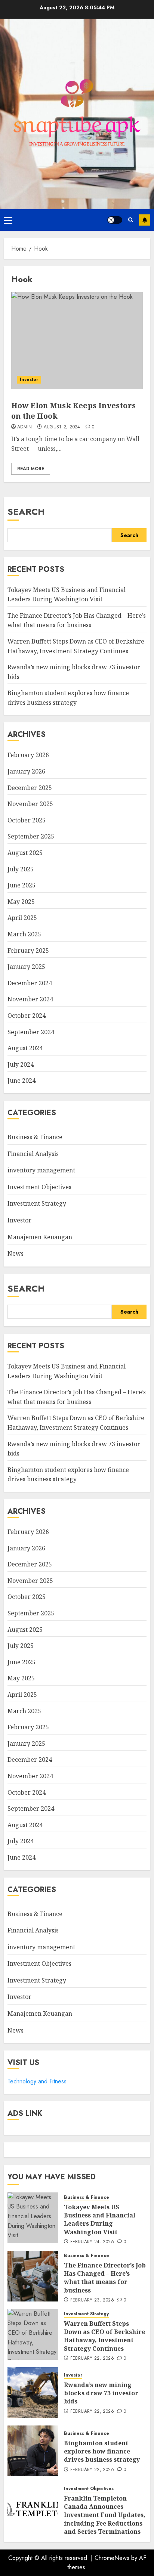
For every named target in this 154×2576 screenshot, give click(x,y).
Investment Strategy (37, 1203)
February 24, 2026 (92, 2242)
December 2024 (30, 983)
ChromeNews (112, 2558)
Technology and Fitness (37, 2081)
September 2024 (31, 1032)
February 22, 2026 (92, 2359)
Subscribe (145, 220)
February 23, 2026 (92, 2300)
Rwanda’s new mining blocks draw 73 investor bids (101, 2393)
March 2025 (24, 934)
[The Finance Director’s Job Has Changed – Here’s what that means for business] (33, 2276)
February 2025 (28, 951)
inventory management (41, 1170)
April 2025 (22, 918)
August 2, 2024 (62, 427)
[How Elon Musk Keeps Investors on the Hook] (77, 341)
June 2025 (21, 885)
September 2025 (31, 836)
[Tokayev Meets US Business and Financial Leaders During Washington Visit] (33, 2218)
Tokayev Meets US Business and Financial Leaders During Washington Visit (100, 2219)
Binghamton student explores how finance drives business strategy (68, 1475)
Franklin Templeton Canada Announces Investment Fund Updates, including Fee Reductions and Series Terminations (105, 2515)
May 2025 (21, 902)
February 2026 (28, 755)
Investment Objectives (39, 1187)
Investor (29, 379)
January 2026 (26, 771)
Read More (31, 469)
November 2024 (30, 999)
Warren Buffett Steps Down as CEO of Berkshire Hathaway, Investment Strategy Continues (104, 2336)
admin (25, 427)
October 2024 (27, 1016)
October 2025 (27, 820)
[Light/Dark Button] (115, 220)
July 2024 (21, 1064)
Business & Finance (35, 1137)
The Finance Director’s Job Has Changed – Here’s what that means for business (77, 620)
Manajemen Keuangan (40, 1237)
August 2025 (25, 853)
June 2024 (21, 1081)
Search (26, 512)
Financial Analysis (33, 1154)
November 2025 (30, 804)
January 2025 (26, 967)
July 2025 (21, 869)
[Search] (131, 220)
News (16, 1253)
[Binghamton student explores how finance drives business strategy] (33, 2451)
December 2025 (30, 788)
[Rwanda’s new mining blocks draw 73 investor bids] (33, 2393)
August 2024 (25, 1048)
